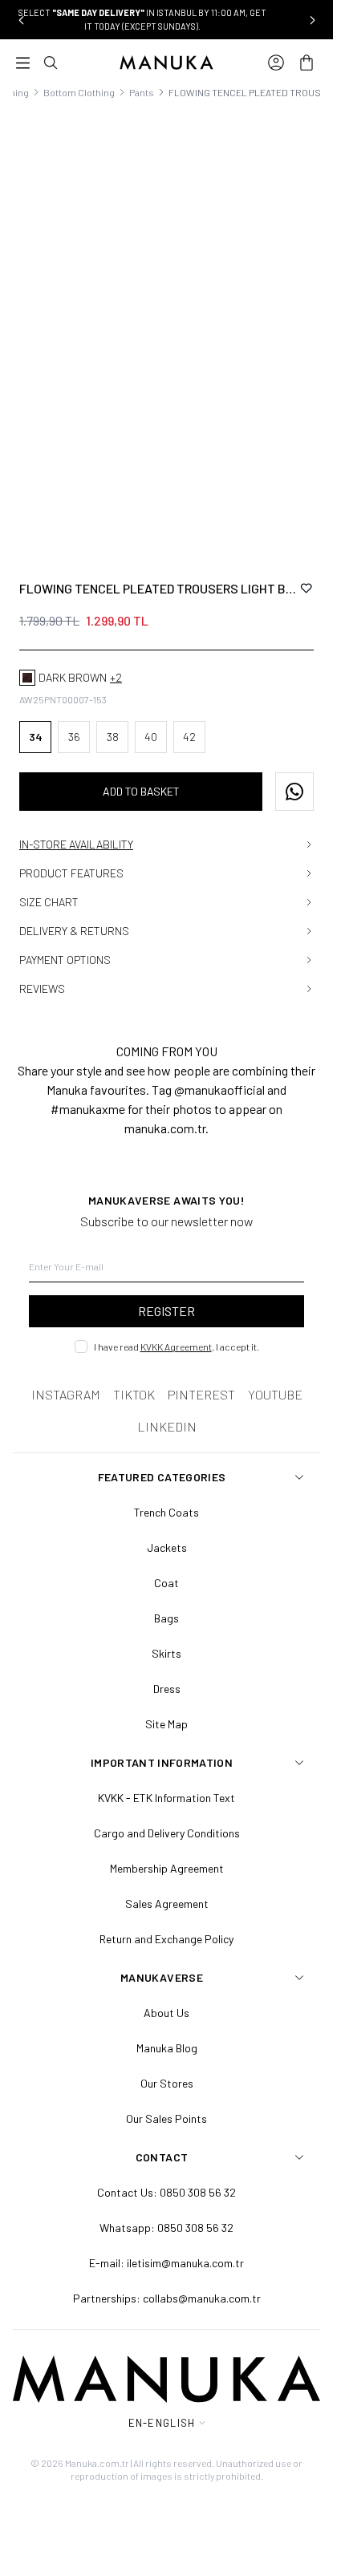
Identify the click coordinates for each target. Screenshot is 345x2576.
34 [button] (36, 737)
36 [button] (74, 737)
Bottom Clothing (79, 92)
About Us (166, 2013)
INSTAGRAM (66, 1394)
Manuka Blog (167, 2048)
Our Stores (167, 2083)
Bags (166, 1618)
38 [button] (113, 737)
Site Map (166, 1724)
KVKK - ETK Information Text (166, 1798)
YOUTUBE (275, 1394)
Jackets (167, 1547)
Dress (167, 1689)
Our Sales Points (166, 2118)
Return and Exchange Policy (166, 1939)
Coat (166, 1583)
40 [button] (151, 737)
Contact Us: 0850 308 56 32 (166, 2192)
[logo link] (167, 63)
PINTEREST (201, 1394)
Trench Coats (166, 1512)
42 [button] (189, 737)
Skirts (166, 1653)
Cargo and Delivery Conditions (167, 1833)
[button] (21, 20)
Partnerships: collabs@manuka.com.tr (167, 2298)
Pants (142, 92)
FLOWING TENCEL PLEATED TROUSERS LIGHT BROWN (158, 588)
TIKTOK (134, 1394)
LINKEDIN (167, 1426)
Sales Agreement (167, 1904)
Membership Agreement (167, 1868)
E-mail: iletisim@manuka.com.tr (166, 2263)
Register (166, 1311)
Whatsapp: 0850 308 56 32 (166, 2228)
